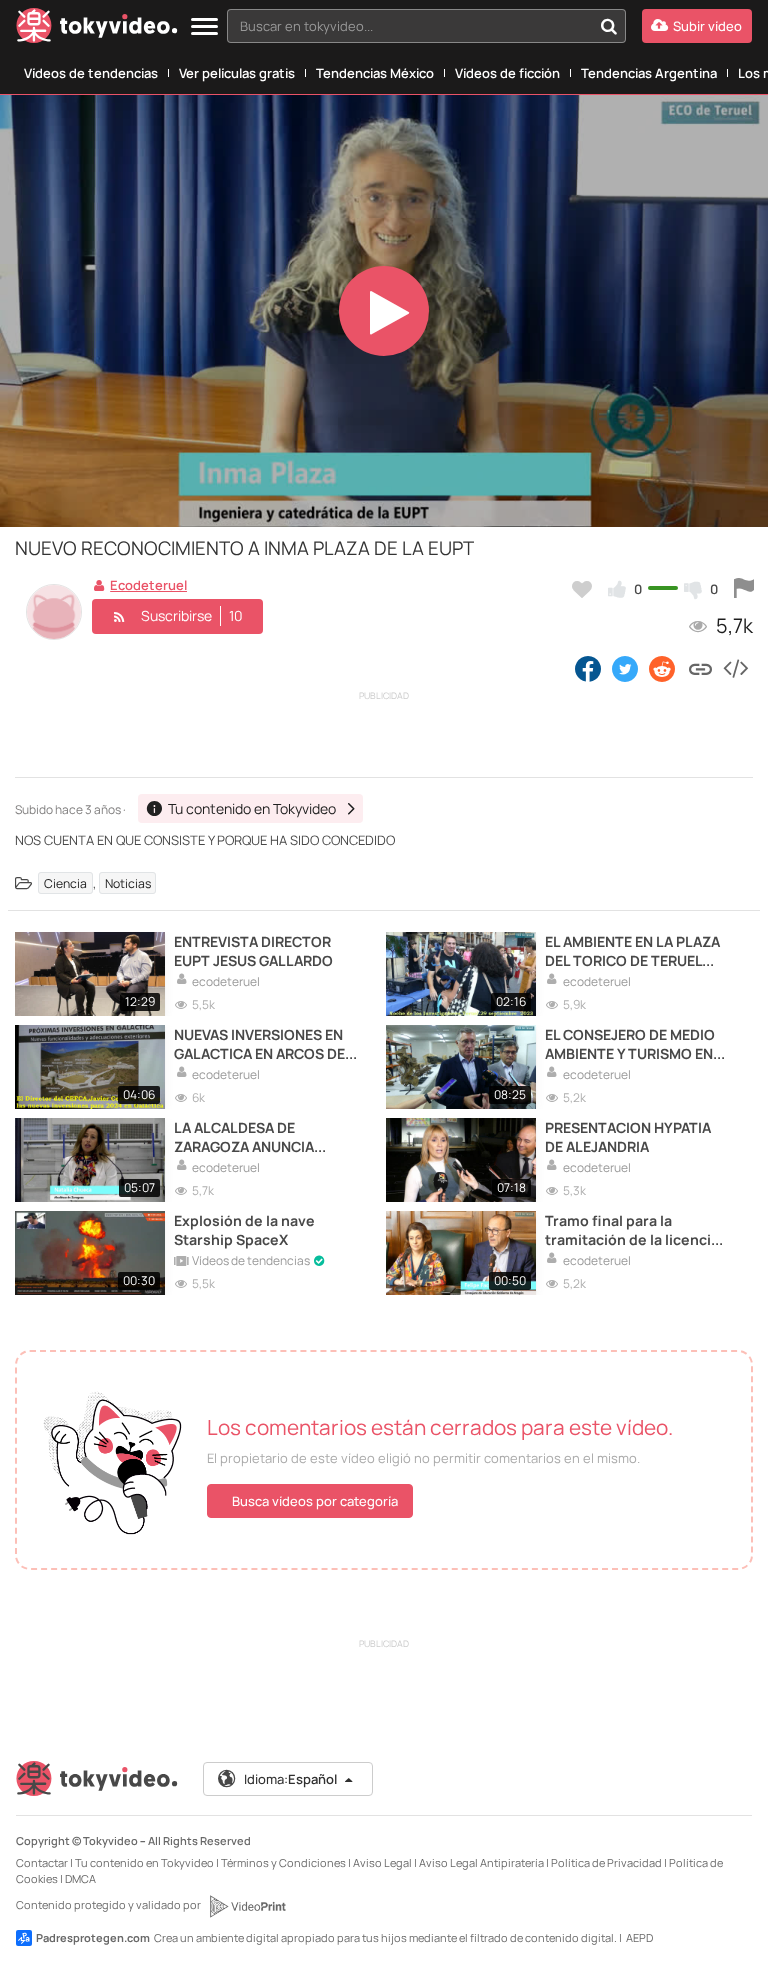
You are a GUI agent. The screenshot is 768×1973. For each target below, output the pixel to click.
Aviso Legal (382, 1862)
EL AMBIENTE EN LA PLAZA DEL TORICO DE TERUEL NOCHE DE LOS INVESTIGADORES (632, 951)
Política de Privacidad (606, 1862)
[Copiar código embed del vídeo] (735, 668)
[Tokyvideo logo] (97, 29)
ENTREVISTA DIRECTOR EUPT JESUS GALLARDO (253, 951)
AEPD (639, 1937)
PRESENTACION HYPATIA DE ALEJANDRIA (628, 1137)
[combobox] (426, 26)
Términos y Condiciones (283, 1862)
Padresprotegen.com (93, 1937)
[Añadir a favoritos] (582, 589)
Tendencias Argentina (649, 73)
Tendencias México (375, 73)
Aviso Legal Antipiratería (481, 1862)
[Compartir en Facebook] (588, 668)
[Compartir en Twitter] (625, 668)
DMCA (80, 1878)
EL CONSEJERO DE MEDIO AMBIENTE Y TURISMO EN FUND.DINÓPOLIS (630, 1044)
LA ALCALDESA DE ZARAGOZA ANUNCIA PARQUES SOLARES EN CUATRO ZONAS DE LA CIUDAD (249, 1137)
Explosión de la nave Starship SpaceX (244, 1230)
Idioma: (290, 1779)
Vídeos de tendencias (91, 73)
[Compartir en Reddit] (663, 668)
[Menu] (204, 27)
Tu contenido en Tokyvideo (144, 1862)
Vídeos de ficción (507, 73)
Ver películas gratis (237, 73)
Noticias (128, 883)
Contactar (42, 1862)
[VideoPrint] (247, 1906)
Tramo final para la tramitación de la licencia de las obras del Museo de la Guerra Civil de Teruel (635, 1230)
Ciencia (65, 883)
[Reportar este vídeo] (744, 589)
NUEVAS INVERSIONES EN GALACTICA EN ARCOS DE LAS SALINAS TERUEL (259, 1044)
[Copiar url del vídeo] (700, 668)
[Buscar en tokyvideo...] (609, 26)
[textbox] (409, 26)
